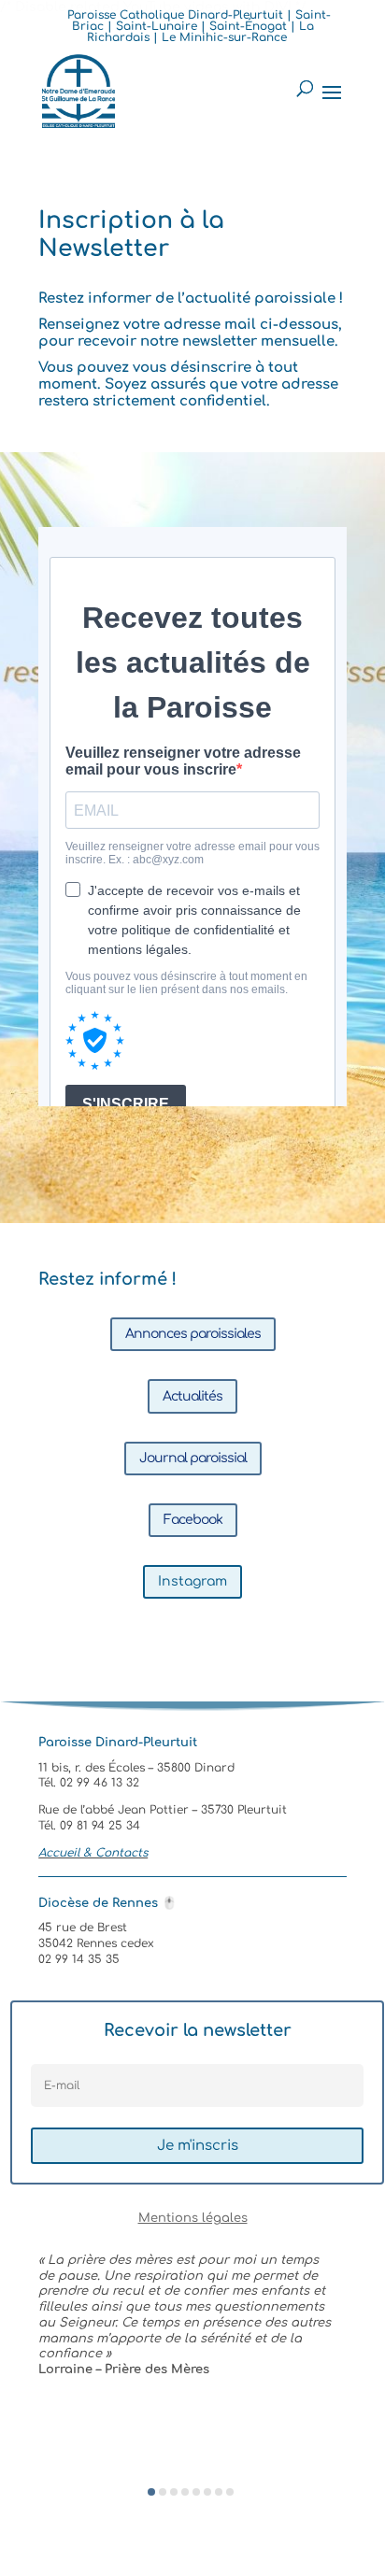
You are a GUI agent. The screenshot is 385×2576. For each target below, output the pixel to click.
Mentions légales (193, 2218)
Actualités (192, 1396)
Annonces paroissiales (193, 1334)
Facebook (193, 1520)
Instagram (192, 1581)
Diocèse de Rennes (107, 1903)
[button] (151, 2492)
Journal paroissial (193, 1458)
